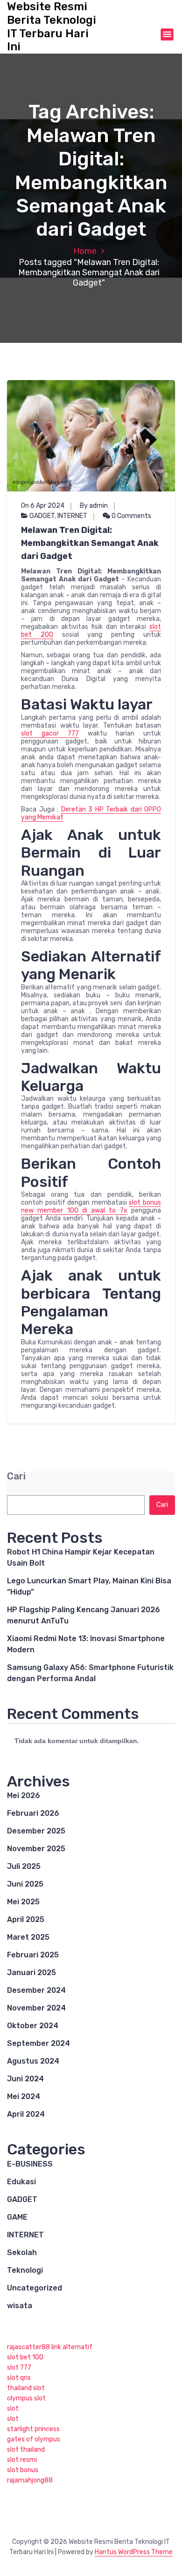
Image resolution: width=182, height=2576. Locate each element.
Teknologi (25, 2270)
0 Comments (131, 516)
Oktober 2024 (33, 2026)
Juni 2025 (25, 1884)
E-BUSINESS (30, 2164)
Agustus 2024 (33, 2061)
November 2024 (36, 2008)
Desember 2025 (36, 1831)
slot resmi (22, 2460)
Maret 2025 (28, 1937)
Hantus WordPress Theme (134, 2552)
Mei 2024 (24, 2096)
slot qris (19, 2378)
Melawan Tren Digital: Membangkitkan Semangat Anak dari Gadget (90, 543)
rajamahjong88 (30, 2480)
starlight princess (33, 2429)
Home (85, 251)
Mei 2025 (23, 1902)
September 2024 (38, 2043)
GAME (17, 2217)
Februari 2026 (33, 1813)
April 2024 (26, 2114)
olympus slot (26, 2398)
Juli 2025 (24, 1866)
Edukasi (21, 2182)
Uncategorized (35, 2288)
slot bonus (23, 2470)
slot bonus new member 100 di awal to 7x (91, 1206)
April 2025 (26, 1919)
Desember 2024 (36, 1990)
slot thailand (26, 2450)
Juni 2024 (25, 2079)
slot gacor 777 (50, 733)
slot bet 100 (25, 2357)
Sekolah (22, 2252)
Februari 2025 (33, 1955)
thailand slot (26, 2388)
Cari (16, 1476)
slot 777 (19, 2368)
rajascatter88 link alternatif (50, 2347)
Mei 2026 (24, 1796)
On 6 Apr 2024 (43, 506)
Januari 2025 (31, 1973)
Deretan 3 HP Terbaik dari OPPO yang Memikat (91, 813)
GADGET (42, 516)
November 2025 (36, 1849)
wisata (20, 2306)
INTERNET (72, 516)
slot (13, 2409)
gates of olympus (34, 2439)
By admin (94, 506)
